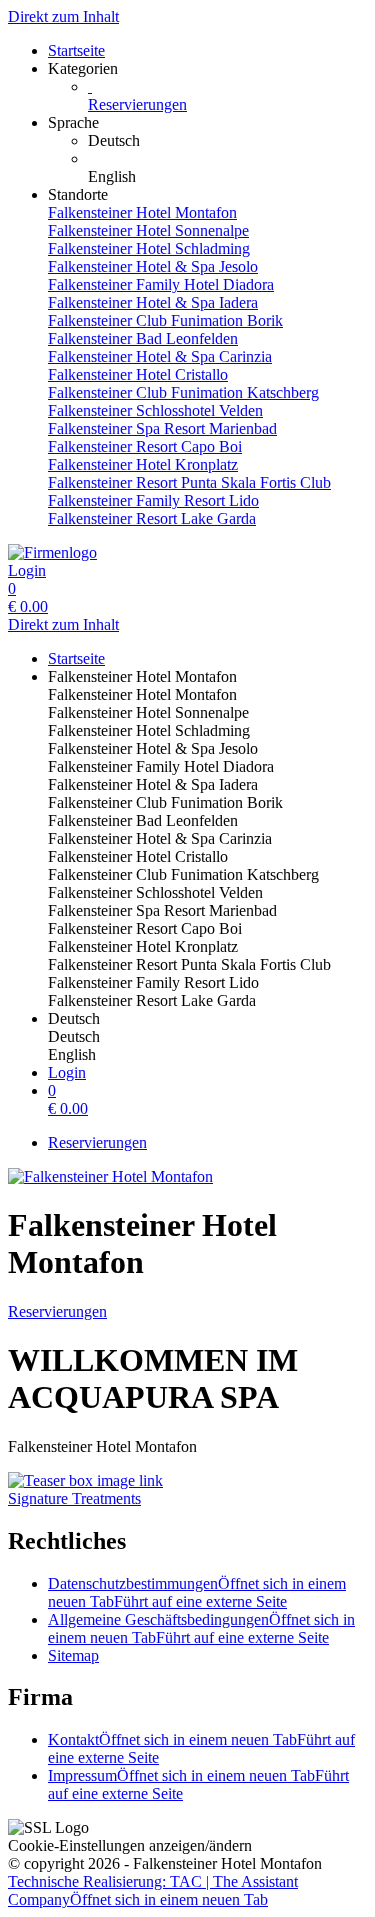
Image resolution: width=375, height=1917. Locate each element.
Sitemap (73, 1655)
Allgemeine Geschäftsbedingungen (201, 1628)
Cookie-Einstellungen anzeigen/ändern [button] (130, 1845)
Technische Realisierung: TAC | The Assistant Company (153, 1890)
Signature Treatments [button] (74, 1498)
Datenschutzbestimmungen (197, 1592)
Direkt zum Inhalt (63, 16)
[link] (227, 141)
